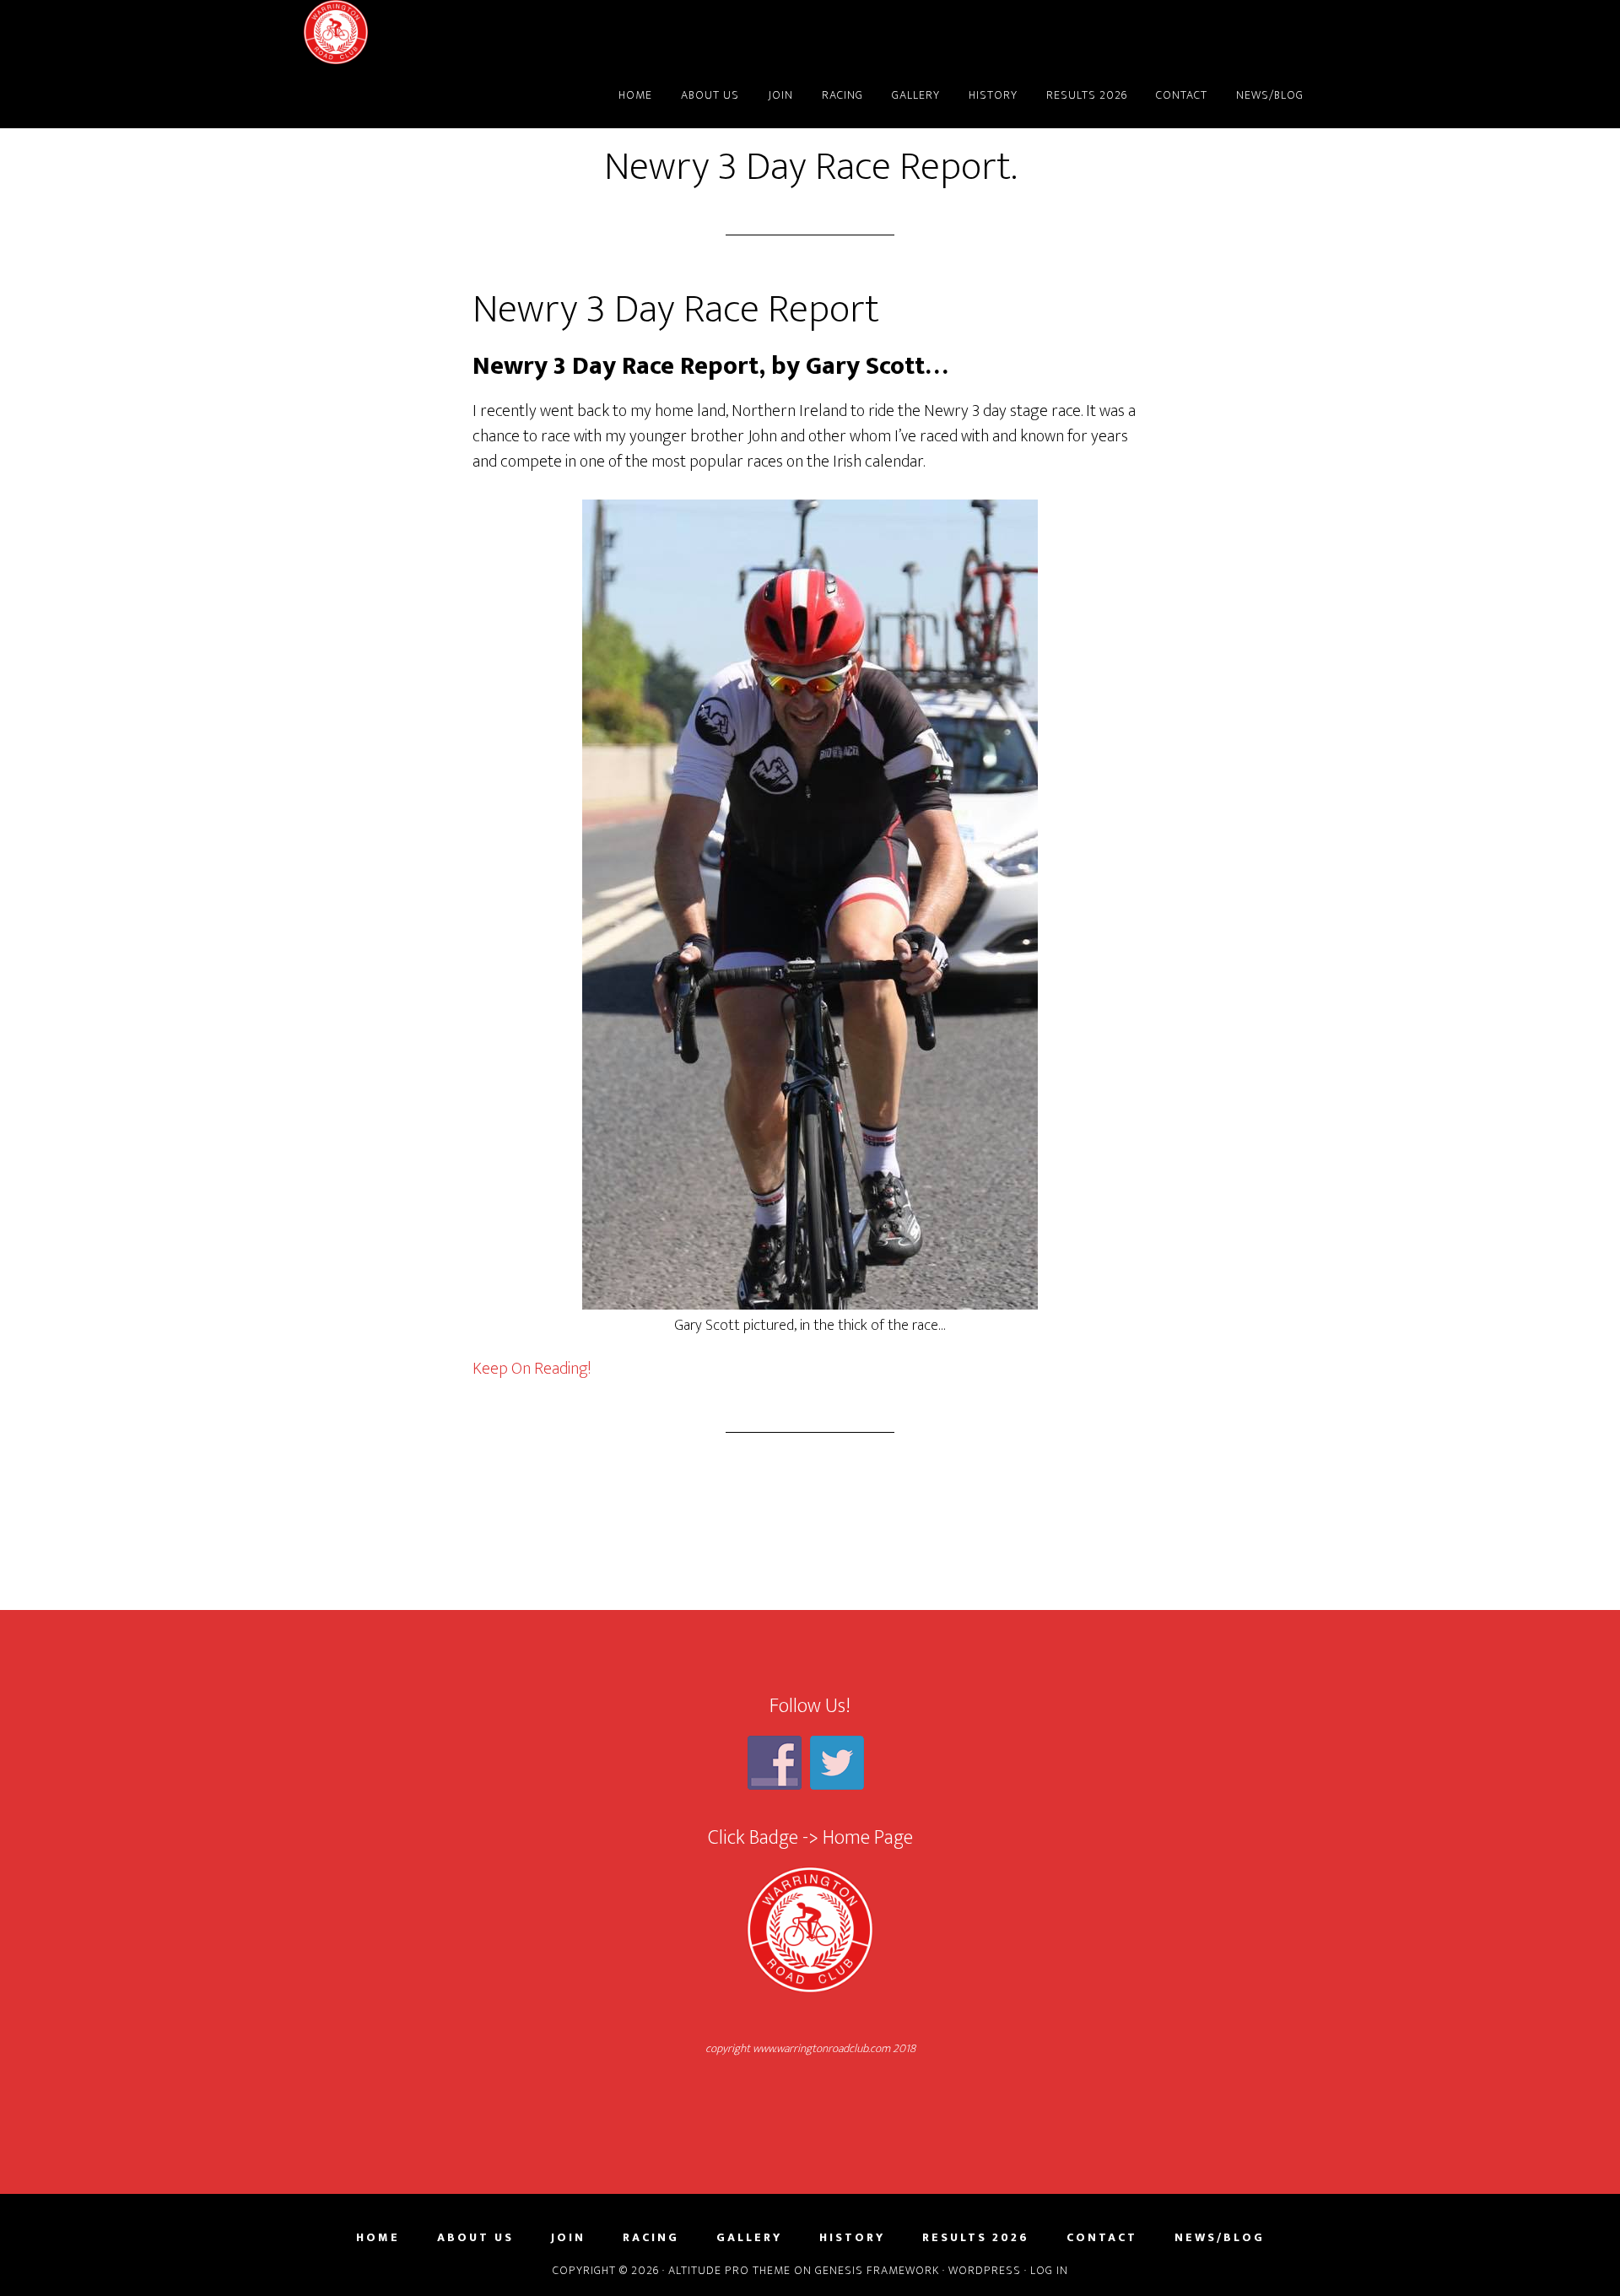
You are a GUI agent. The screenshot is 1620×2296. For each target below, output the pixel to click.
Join (568, 2238)
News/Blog (1220, 2238)
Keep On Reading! (532, 1369)
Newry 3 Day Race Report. (810, 167)
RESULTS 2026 (976, 2238)
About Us (475, 2238)
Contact (1102, 2238)
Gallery (749, 2238)
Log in (1049, 2270)
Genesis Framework (877, 2270)
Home (378, 2238)
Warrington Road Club (456, 32)
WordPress (985, 2270)
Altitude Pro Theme (729, 2270)
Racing (651, 2238)
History (852, 2238)
